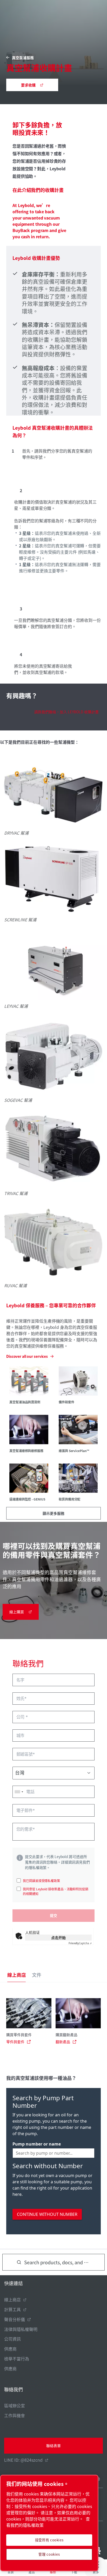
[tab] (16, 1975)
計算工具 (12, 2309)
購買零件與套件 (19, 2035)
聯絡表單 (53, 2446)
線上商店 (12, 2299)
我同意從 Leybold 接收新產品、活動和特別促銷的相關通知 (56, 1891)
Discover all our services (27, 1356)
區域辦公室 (15, 2405)
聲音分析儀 (15, 2319)
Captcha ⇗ (80, 1943)
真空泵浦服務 (23, 58)
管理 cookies (49, 2554)
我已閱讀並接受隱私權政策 (41, 1881)
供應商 (10, 2349)
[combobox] (19, 1792)
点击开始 (58, 1937)
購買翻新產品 (66, 2035)
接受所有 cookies (49, 2540)
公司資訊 (12, 2339)
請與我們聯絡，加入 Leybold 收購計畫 (66, 712)
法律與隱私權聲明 (21, 2329)
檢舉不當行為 (17, 2359)
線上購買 (17, 1612)
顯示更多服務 (53, 1513)
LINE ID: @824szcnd (23, 2460)
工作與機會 (15, 2415)
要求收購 (28, 85)
